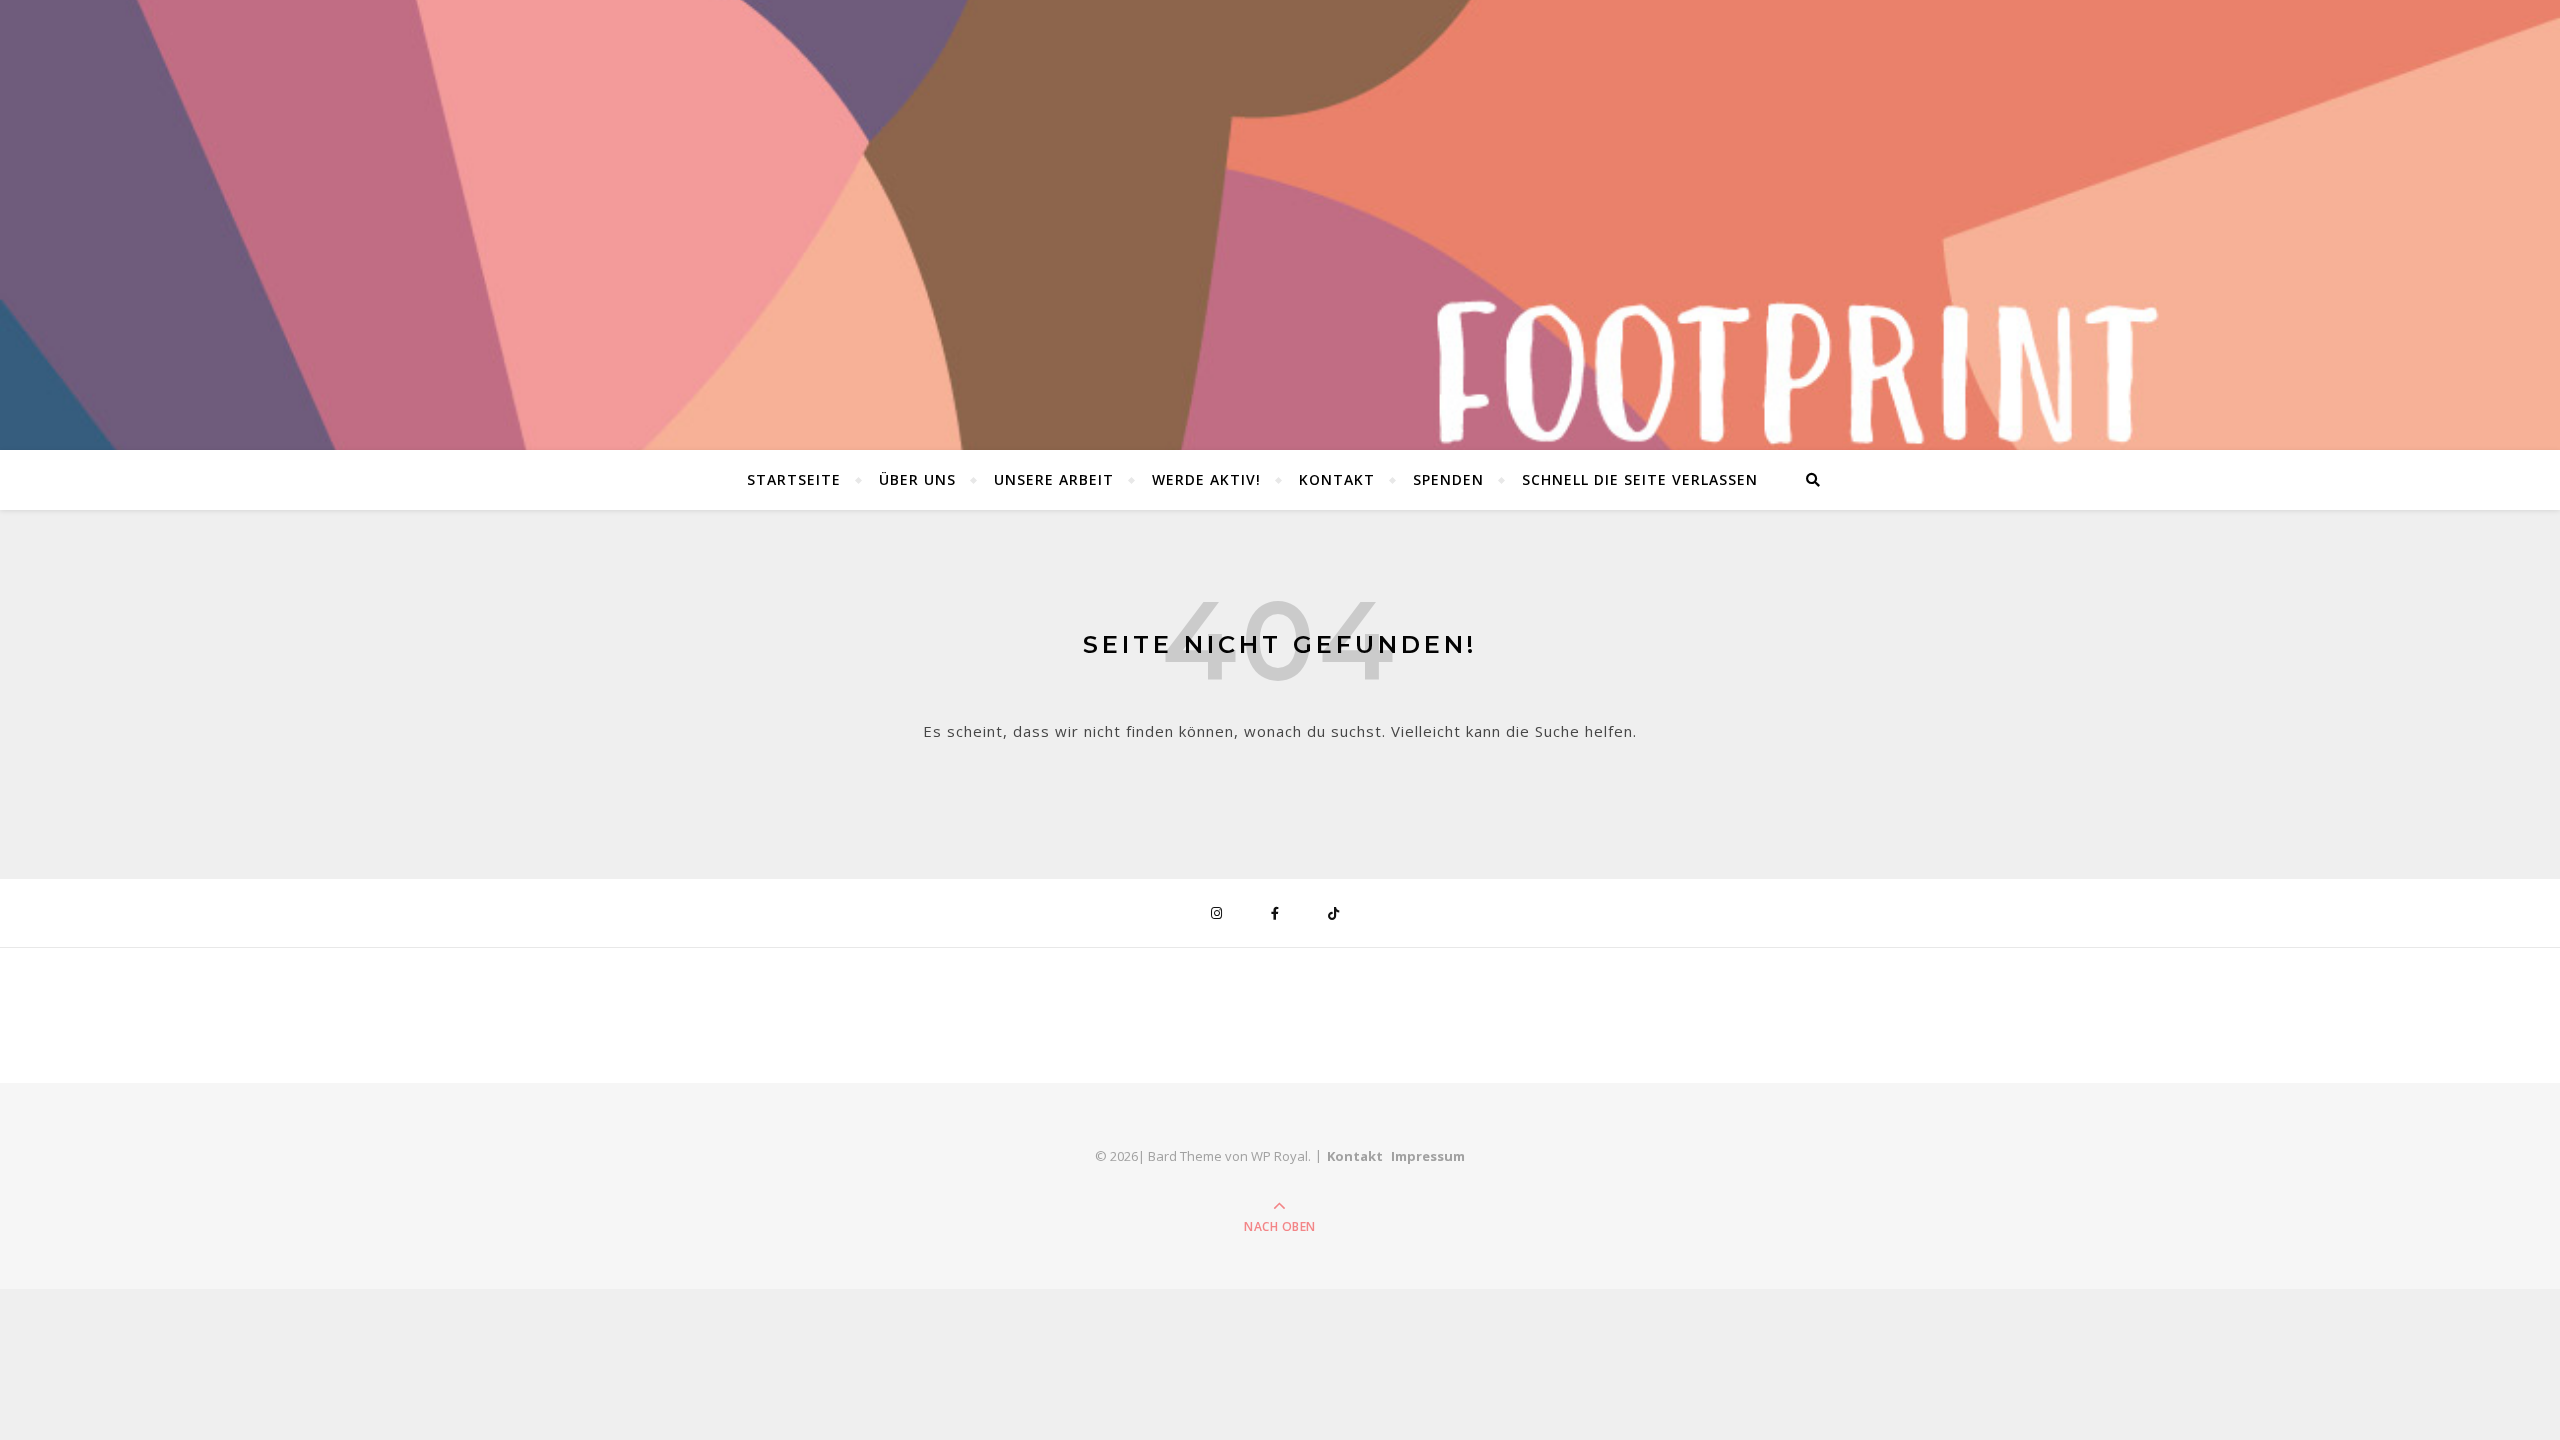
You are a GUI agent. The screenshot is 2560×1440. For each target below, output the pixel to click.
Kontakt (1337, 479)
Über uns (917, 479)
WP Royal (1279, 1156)
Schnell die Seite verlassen (1640, 479)
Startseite (794, 479)
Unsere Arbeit (1054, 479)
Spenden (1448, 479)
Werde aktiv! (1206, 479)
